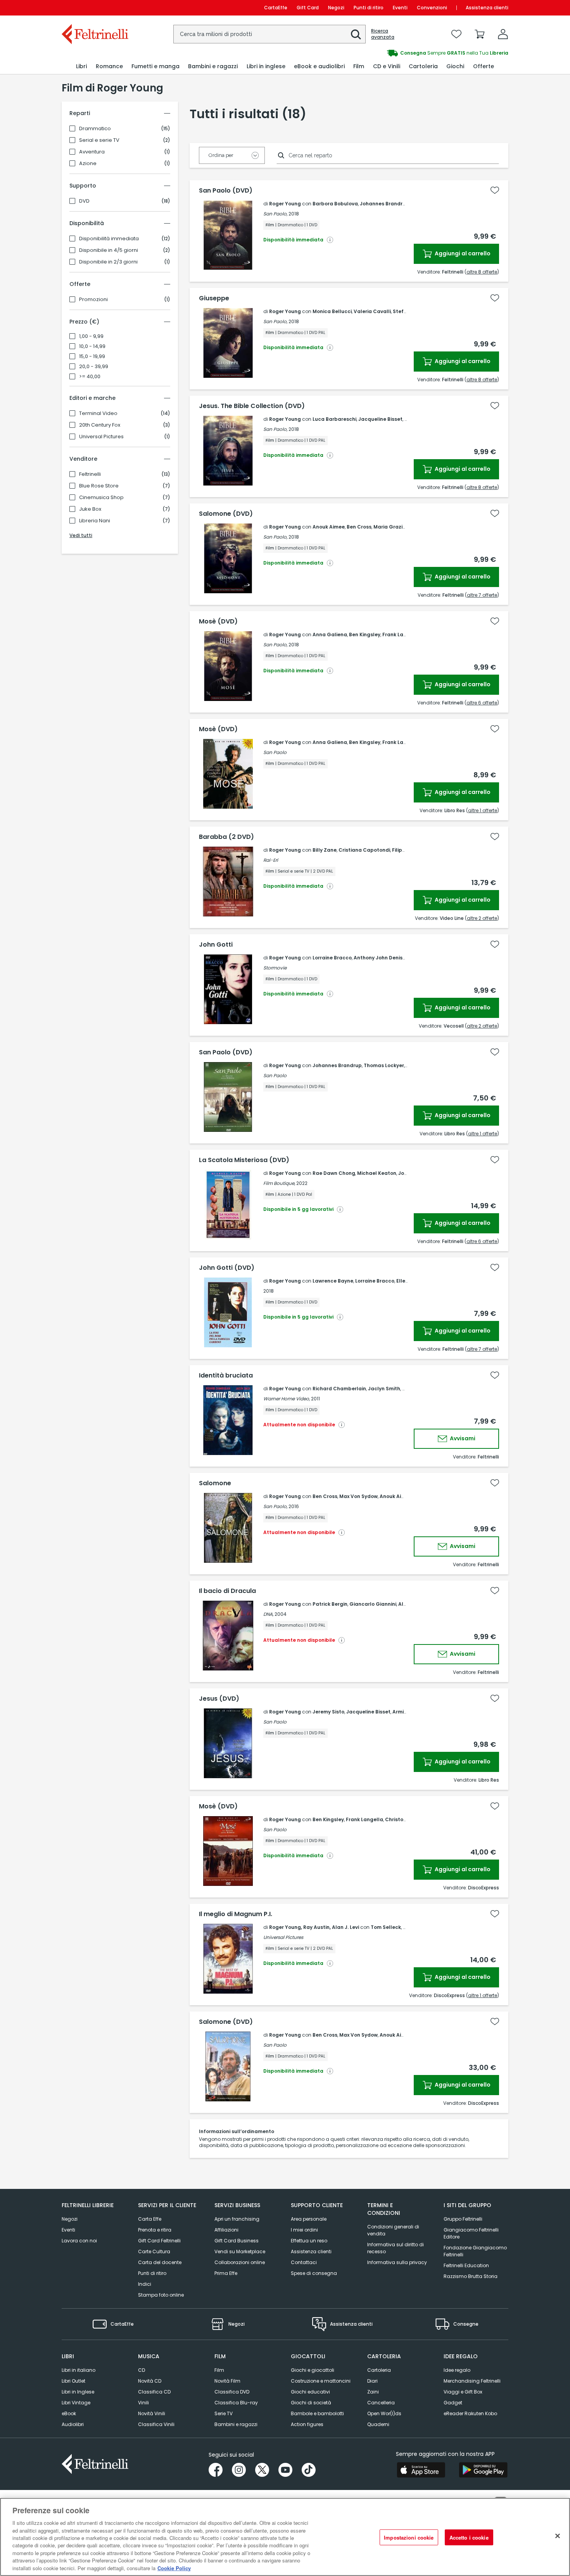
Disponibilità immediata (109, 239)
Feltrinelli (90, 474)
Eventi (400, 8)
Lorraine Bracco (332, 958)
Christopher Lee (405, 1819)
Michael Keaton (377, 1173)
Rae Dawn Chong (334, 1173)
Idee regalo (457, 2370)
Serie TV (224, 2413)
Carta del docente (160, 2262)
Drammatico (95, 129)
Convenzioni (432, 8)
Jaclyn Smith (384, 1389)
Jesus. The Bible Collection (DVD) (252, 406)
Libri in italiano (79, 2370)
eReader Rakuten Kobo (470, 2413)
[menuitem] (81, 66)
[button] (356, 34)
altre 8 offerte (482, 272)
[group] (397, 53)
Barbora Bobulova (335, 204)
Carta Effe (150, 2219)
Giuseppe (214, 298)
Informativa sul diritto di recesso (396, 2248)
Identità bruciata (226, 1376)
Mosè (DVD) (218, 622)
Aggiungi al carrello (462, 253)
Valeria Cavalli (372, 311)
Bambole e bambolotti (317, 2413)
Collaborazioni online (240, 2262)
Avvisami (462, 1438)
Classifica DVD (232, 2392)
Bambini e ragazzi (236, 2424)
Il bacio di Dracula (227, 1591)
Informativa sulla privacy (397, 2262)
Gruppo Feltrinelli (463, 2219)
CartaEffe (276, 8)
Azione (88, 164)
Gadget (453, 2403)
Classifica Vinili (156, 2424)
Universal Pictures (101, 437)
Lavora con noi (79, 2241)
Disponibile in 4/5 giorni (109, 250)
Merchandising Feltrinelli (472, 2381)
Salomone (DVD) (226, 514)
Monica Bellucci (332, 311)
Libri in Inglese (78, 2392)
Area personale (309, 2219)
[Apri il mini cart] (480, 34)
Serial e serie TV (99, 140)
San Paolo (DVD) (226, 191)
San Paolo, (275, 214)
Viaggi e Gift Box (463, 2392)
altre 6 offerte (482, 703)
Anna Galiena (330, 635)
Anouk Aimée (396, 1496)
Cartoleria (379, 2370)
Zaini (373, 2392)
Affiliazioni (226, 2230)
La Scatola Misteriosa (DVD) (244, 1160)
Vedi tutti (81, 535)
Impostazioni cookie (409, 2537)
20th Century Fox (100, 425)
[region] (285, 2537)
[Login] (503, 34)
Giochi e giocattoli (313, 2370)
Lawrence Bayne (333, 1281)
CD (142, 2370)
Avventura (92, 152)
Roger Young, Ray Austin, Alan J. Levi (314, 1927)
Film (219, 2370)
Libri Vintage (76, 2403)
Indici (145, 2284)
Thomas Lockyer (384, 1065)
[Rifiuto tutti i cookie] (558, 2536)
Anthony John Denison (381, 958)
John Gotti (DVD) (227, 1268)
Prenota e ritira (155, 2230)
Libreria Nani (95, 521)
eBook (69, 2413)
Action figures (307, 2424)
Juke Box (90, 509)
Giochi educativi (310, 2392)
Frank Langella (401, 635)
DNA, (268, 1614)
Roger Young (285, 204)
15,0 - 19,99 (92, 356)
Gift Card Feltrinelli (159, 2241)
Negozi (336, 8)
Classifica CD (154, 2392)
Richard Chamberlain (339, 1389)
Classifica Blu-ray (236, 2403)
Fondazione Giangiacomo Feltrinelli (475, 2251)
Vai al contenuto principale (94, 8)
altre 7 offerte (482, 595)
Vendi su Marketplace (240, 2251)
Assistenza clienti (487, 8)
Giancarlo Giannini (373, 1604)
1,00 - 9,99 (91, 336)
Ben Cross (359, 527)
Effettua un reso (309, 2241)
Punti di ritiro (369, 8)
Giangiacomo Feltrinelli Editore (471, 2233)
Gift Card (308, 8)
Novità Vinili (152, 2413)
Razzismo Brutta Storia (471, 2276)
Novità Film (227, 2381)
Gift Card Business (237, 2241)
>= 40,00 (90, 377)
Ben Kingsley (365, 635)
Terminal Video (98, 413)
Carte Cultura (154, 2251)
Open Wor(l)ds (384, 2413)
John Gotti (216, 945)
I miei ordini (304, 2230)
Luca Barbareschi (334, 419)
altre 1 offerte (483, 810)
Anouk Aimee (329, 527)
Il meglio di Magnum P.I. (236, 1914)
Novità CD (150, 2381)
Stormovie (275, 968)
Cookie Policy (174, 2568)
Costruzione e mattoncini (321, 2381)
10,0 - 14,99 (92, 346)
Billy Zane (325, 850)
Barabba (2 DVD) (226, 837)
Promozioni (93, 300)
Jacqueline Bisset (380, 419)
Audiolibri (73, 2424)
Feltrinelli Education (466, 2265)
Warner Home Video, (287, 1399)
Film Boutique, (279, 1183)
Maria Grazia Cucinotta (403, 527)
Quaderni (378, 2424)
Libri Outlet (73, 2381)
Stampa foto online (161, 2295)
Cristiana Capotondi (364, 850)
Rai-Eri (271, 860)
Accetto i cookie (469, 2537)
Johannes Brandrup (384, 204)
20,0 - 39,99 (94, 367)
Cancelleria (381, 2403)
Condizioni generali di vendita (393, 2230)
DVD (84, 201)
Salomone (215, 1483)
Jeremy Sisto (328, 1712)
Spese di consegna (314, 2273)
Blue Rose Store (99, 486)
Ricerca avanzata (383, 34)
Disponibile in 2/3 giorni (108, 262)
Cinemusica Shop (101, 498)
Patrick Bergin (330, 1604)
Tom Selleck (386, 1927)
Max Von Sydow (358, 1496)
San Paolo (275, 752)
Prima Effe (226, 2273)
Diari (372, 2381)
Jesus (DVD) (219, 1699)
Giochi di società (311, 2403)
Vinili (143, 2403)
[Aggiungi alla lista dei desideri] (495, 190)
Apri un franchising (237, 2219)
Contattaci (304, 2262)
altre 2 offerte (482, 918)
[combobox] (269, 34)
